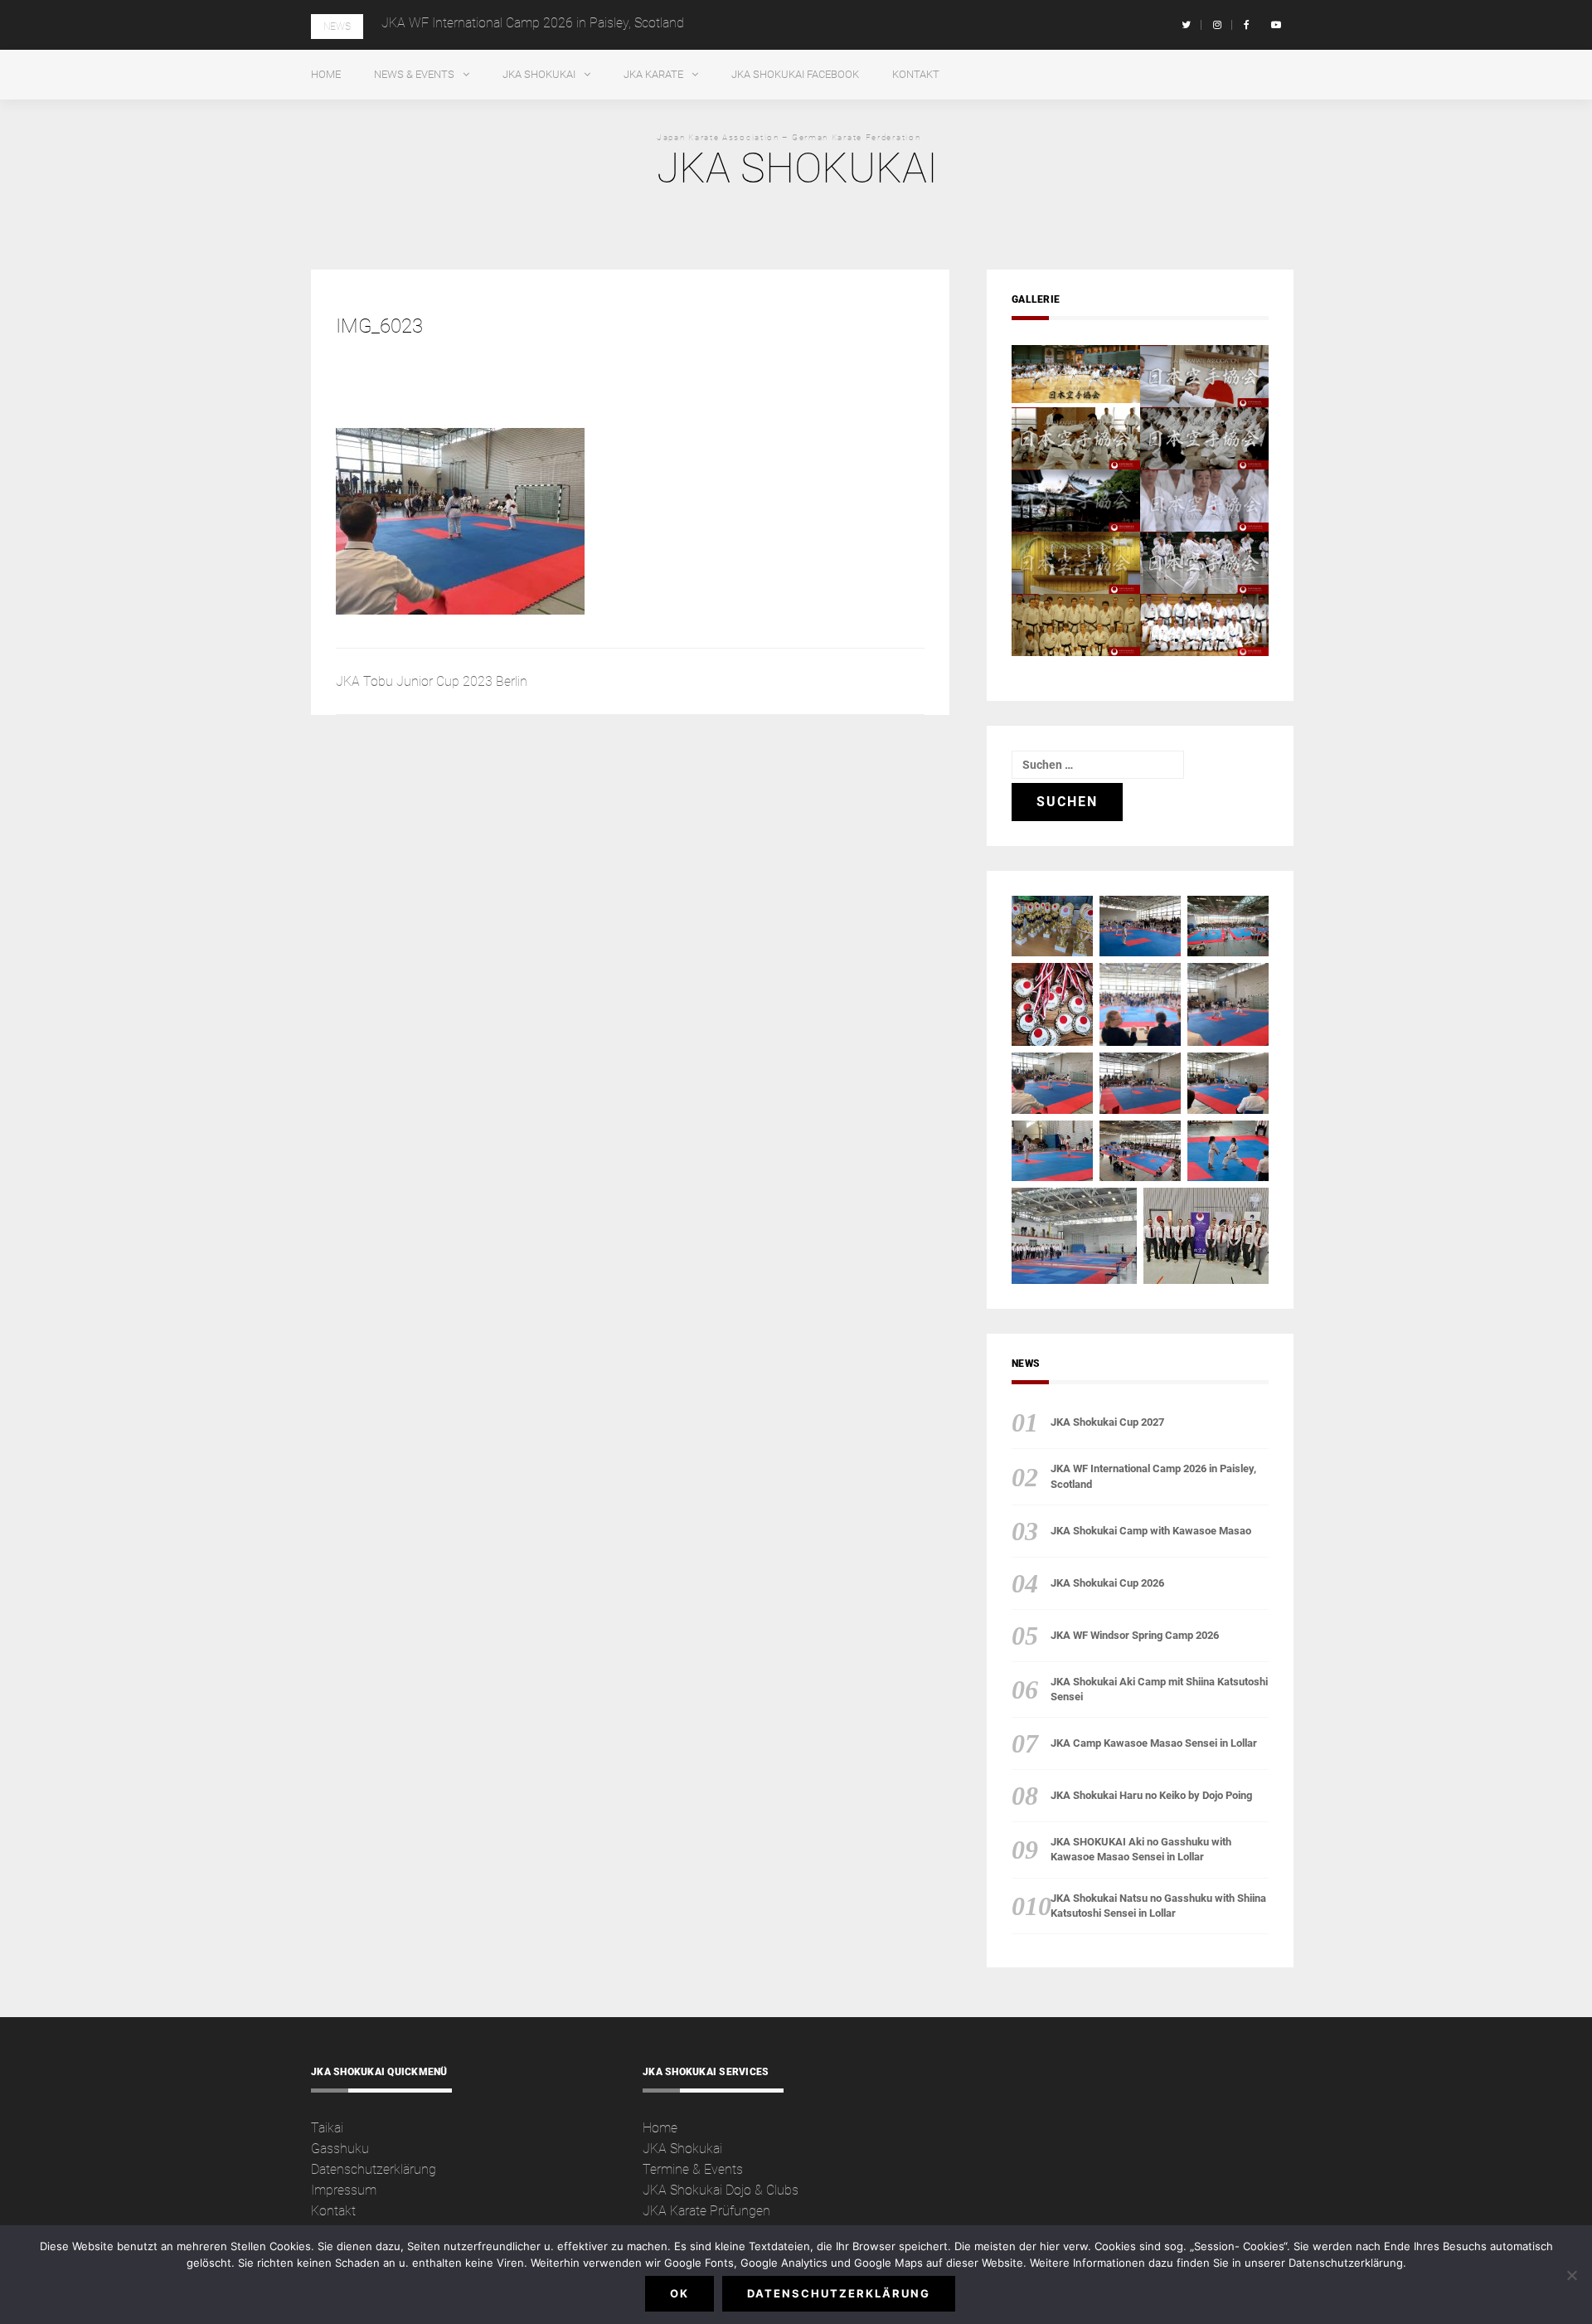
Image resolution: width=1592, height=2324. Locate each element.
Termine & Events (693, 2169)
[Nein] (1571, 2275)
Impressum (344, 2190)
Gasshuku (340, 2149)
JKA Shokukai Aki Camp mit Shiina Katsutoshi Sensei (1159, 1689)
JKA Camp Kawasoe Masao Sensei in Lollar (1154, 1743)
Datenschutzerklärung (374, 2169)
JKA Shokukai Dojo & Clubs (721, 2190)
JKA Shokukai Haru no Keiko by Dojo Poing (1151, 1795)
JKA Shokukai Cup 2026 (1107, 1583)
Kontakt (916, 74)
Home (326, 74)
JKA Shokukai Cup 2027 (1107, 1422)
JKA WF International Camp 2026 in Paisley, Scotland (533, 23)
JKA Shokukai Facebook (795, 74)
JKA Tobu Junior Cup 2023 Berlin (432, 681)
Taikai (327, 2128)
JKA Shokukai (539, 74)
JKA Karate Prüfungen (706, 2211)
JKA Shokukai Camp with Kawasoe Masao (1151, 1531)
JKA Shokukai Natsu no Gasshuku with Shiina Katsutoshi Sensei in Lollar (1158, 1906)
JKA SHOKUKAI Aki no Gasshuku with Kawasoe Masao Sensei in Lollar (1141, 1849)
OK (680, 2293)
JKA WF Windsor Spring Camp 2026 (1135, 1635)
